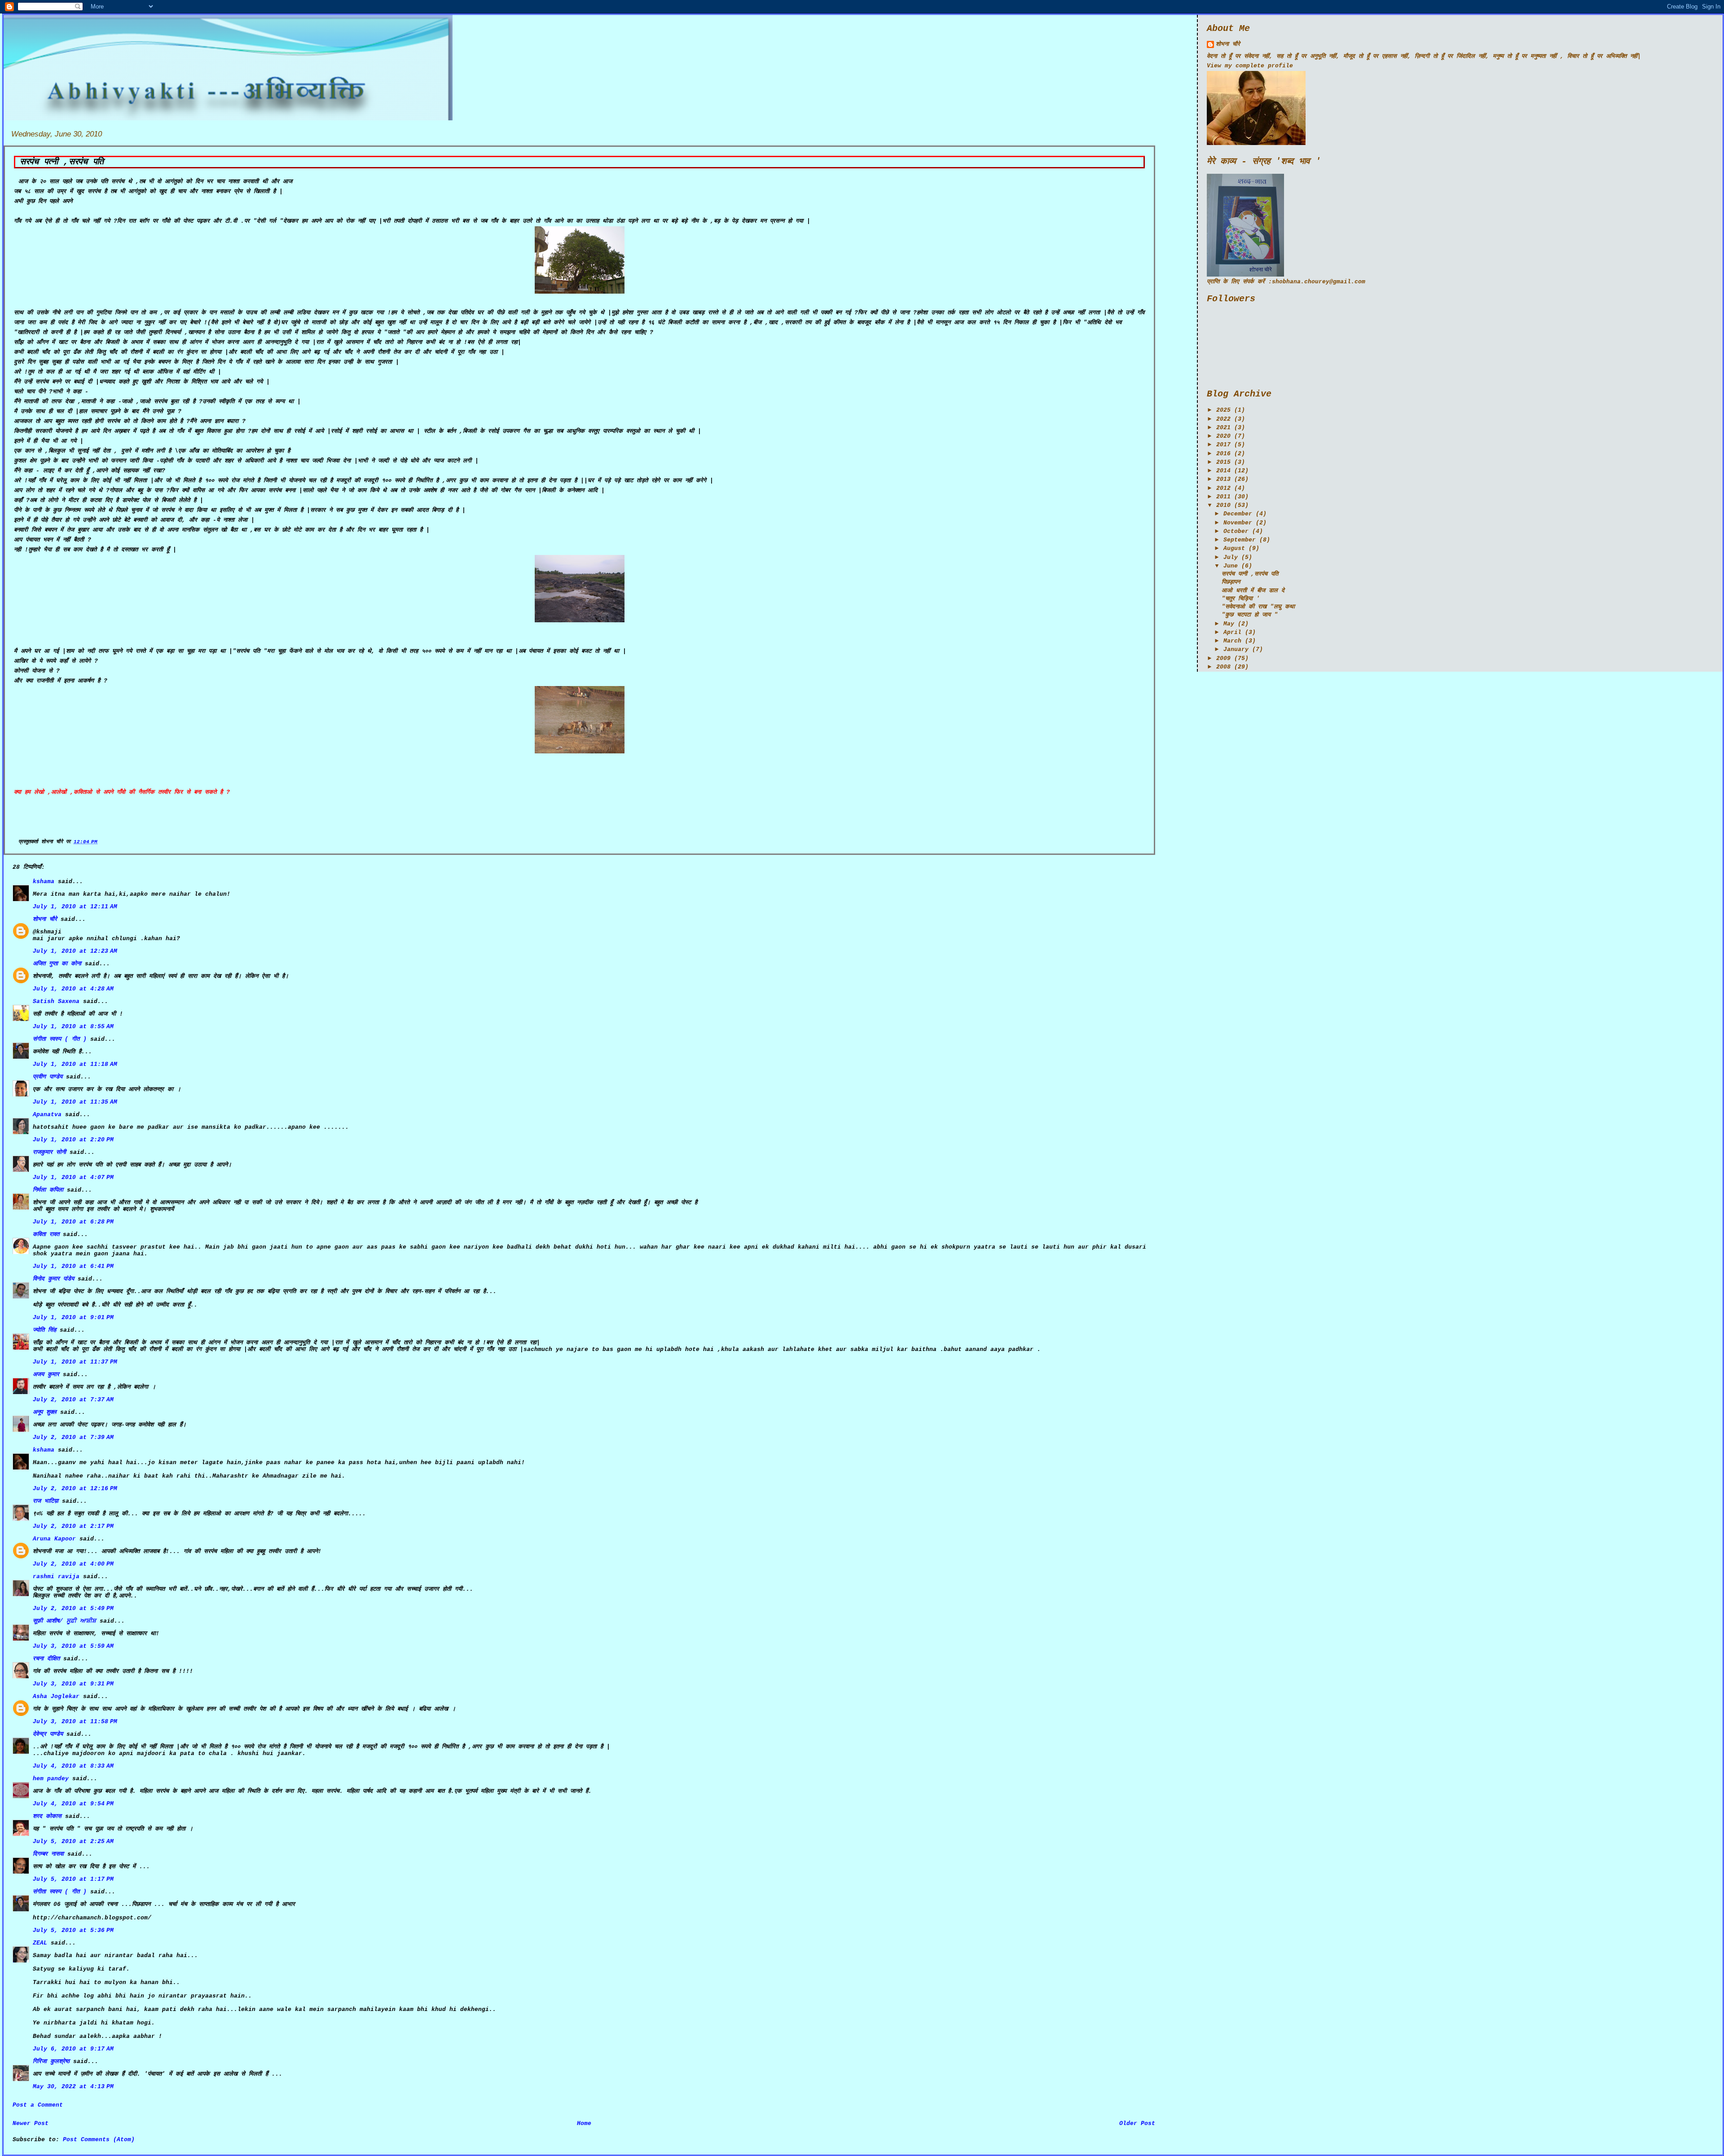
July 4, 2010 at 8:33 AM (73, 1766)
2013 (1223, 479)
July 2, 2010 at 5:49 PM (73, 1608)
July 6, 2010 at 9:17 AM (73, 2049)
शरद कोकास (47, 1816)
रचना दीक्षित (46, 1659)
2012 (1223, 488)
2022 (1223, 419)
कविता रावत (48, 1234)
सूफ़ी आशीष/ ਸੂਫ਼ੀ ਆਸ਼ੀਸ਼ (64, 1621)
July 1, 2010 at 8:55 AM (73, 1027)
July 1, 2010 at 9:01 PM (73, 1318)
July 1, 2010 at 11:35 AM (75, 1102)
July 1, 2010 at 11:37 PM (75, 1362)
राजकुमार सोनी (49, 1152)
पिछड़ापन (1231, 582)
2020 (1223, 436)
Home (584, 2123)
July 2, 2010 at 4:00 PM (73, 1564)
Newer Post (31, 2123)
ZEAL (40, 1943)
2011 (1223, 497)
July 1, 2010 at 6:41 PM (73, 1266)
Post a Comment (38, 2105)
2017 (1223, 445)
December (1238, 514)
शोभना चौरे (45, 919)
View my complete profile (1250, 66)
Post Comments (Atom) (99, 2140)
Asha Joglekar (56, 1696)
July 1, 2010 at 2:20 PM (73, 1140)
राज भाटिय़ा (46, 1501)
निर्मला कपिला (48, 1190)
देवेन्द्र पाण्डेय (48, 1734)
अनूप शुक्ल (45, 1412)
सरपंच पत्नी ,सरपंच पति (62, 162)
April (1232, 632)
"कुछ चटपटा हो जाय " (1250, 615)
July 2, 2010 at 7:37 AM (73, 1400)
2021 (1223, 428)
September (1240, 540)
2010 (1223, 505)
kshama (44, 882)
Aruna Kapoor (54, 1539)
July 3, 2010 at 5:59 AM (73, 1646)
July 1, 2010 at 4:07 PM (73, 1177)
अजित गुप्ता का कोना (57, 964)
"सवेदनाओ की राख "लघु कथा (1258, 607)
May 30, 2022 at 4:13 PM (73, 2087)
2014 (1223, 471)
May (1229, 624)
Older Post (1137, 2123)
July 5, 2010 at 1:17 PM (73, 1879)
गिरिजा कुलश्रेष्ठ (51, 2061)
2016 (1223, 454)
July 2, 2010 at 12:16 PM (75, 1489)
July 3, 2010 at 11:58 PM (75, 1722)
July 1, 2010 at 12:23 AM (75, 951)
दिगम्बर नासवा (48, 1854)
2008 (1223, 667)
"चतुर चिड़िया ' (1241, 599)
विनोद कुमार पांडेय (53, 1279)
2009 (1223, 658)
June (1231, 566)
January (1236, 649)
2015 (1223, 462)
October (1236, 531)
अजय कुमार (46, 1375)
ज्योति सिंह (44, 1330)
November (1238, 523)
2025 (1223, 410)
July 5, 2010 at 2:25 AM (73, 1841)
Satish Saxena (58, 1001)
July (1231, 557)
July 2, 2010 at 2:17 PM (73, 1526)
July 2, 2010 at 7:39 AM (73, 1437)
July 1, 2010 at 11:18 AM (75, 1064)
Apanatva (47, 1115)
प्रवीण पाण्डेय (48, 1077)
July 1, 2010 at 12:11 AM (75, 907)
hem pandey (51, 1779)
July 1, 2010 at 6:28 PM (73, 1222)
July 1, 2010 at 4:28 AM (73, 989)
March (1232, 641)
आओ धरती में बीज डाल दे (1253, 591)
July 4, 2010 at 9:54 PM (73, 1804)
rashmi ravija (56, 1577)
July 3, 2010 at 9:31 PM (73, 1684)
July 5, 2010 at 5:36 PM (73, 1930)
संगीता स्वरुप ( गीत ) (60, 1039)
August (1234, 548)
